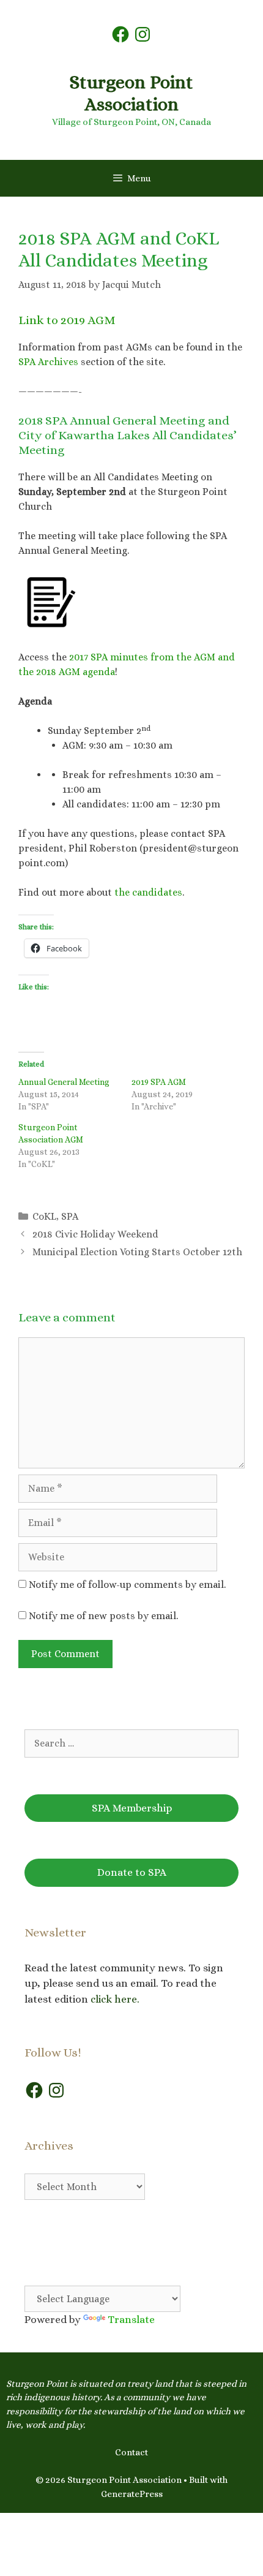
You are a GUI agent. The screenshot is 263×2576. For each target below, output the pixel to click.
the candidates (147, 892)
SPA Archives (48, 362)
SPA (70, 1216)
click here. (116, 1999)
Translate (131, 2320)
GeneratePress (132, 2494)
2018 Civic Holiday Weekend (95, 1234)
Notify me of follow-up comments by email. (127, 1585)
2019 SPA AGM (159, 1082)
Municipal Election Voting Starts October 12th (137, 1252)
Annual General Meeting (64, 1082)
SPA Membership (132, 1808)
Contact (131, 2452)
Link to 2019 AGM (67, 320)
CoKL (44, 1216)
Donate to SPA (132, 1872)
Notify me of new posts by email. (103, 1616)
